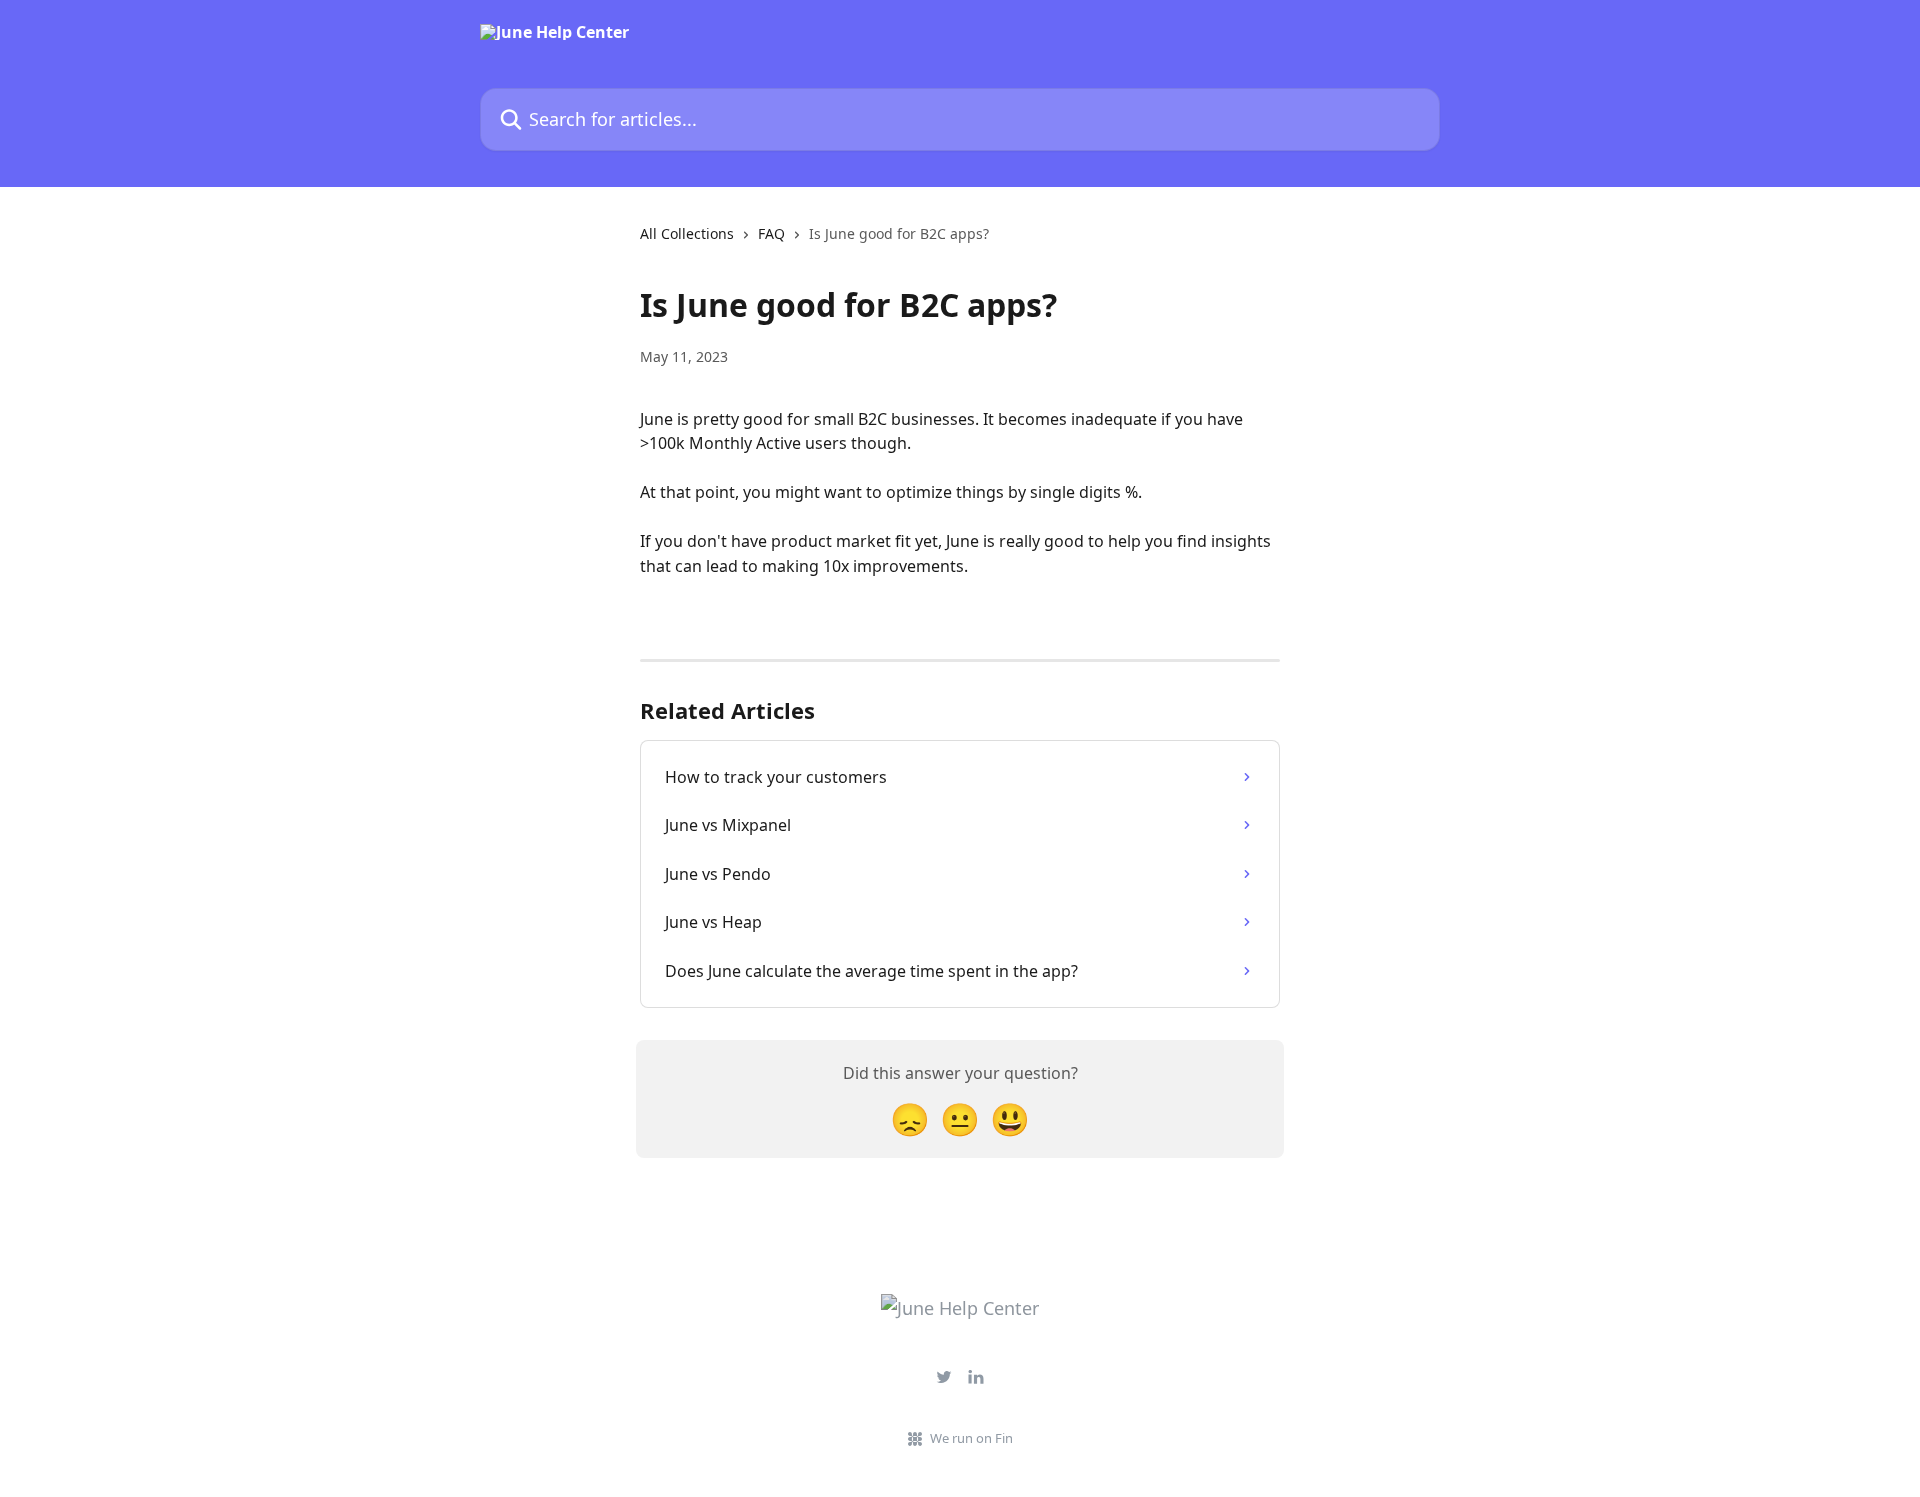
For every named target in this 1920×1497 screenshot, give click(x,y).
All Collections (687, 233)
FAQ (771, 233)
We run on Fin (971, 1438)
